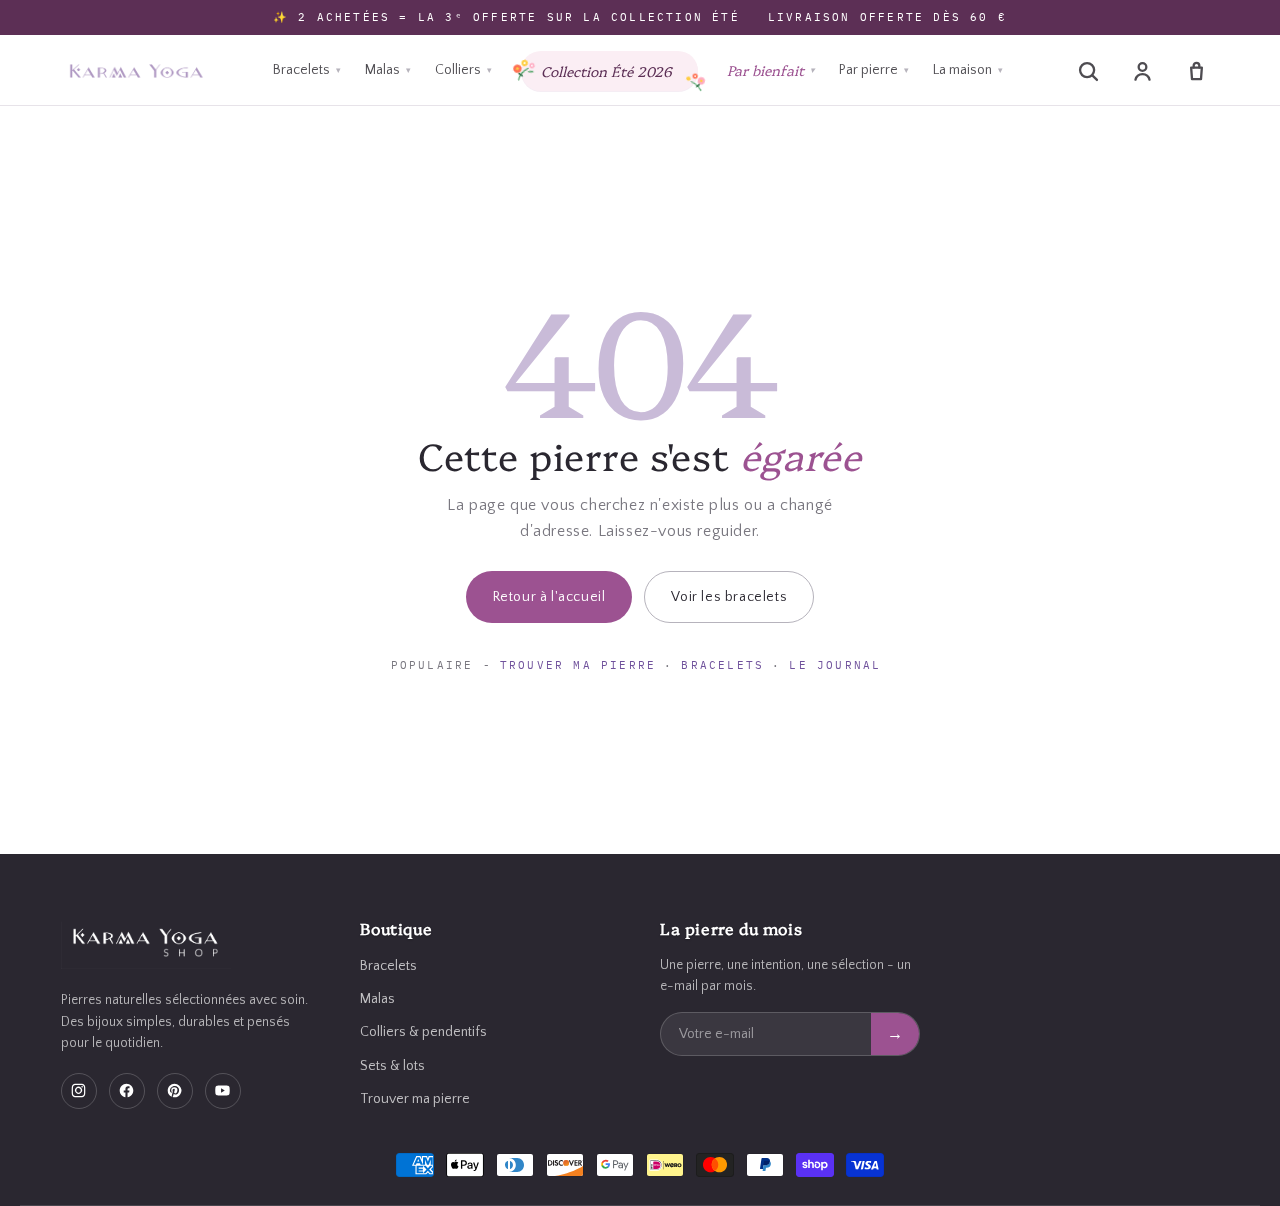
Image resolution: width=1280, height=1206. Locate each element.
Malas (388, 70)
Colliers (463, 70)
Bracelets (307, 70)
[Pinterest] (175, 1091)
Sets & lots (392, 1066)
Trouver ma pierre (578, 665)
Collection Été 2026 (606, 71)
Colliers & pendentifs (423, 1032)
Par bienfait (771, 70)
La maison (968, 70)
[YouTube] (223, 1091)
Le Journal (835, 665)
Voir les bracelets (729, 597)
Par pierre (874, 70)
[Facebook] (127, 1091)
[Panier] (1196, 71)
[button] (1088, 71)
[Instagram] (79, 1091)
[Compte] (1142, 71)
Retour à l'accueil (549, 597)
